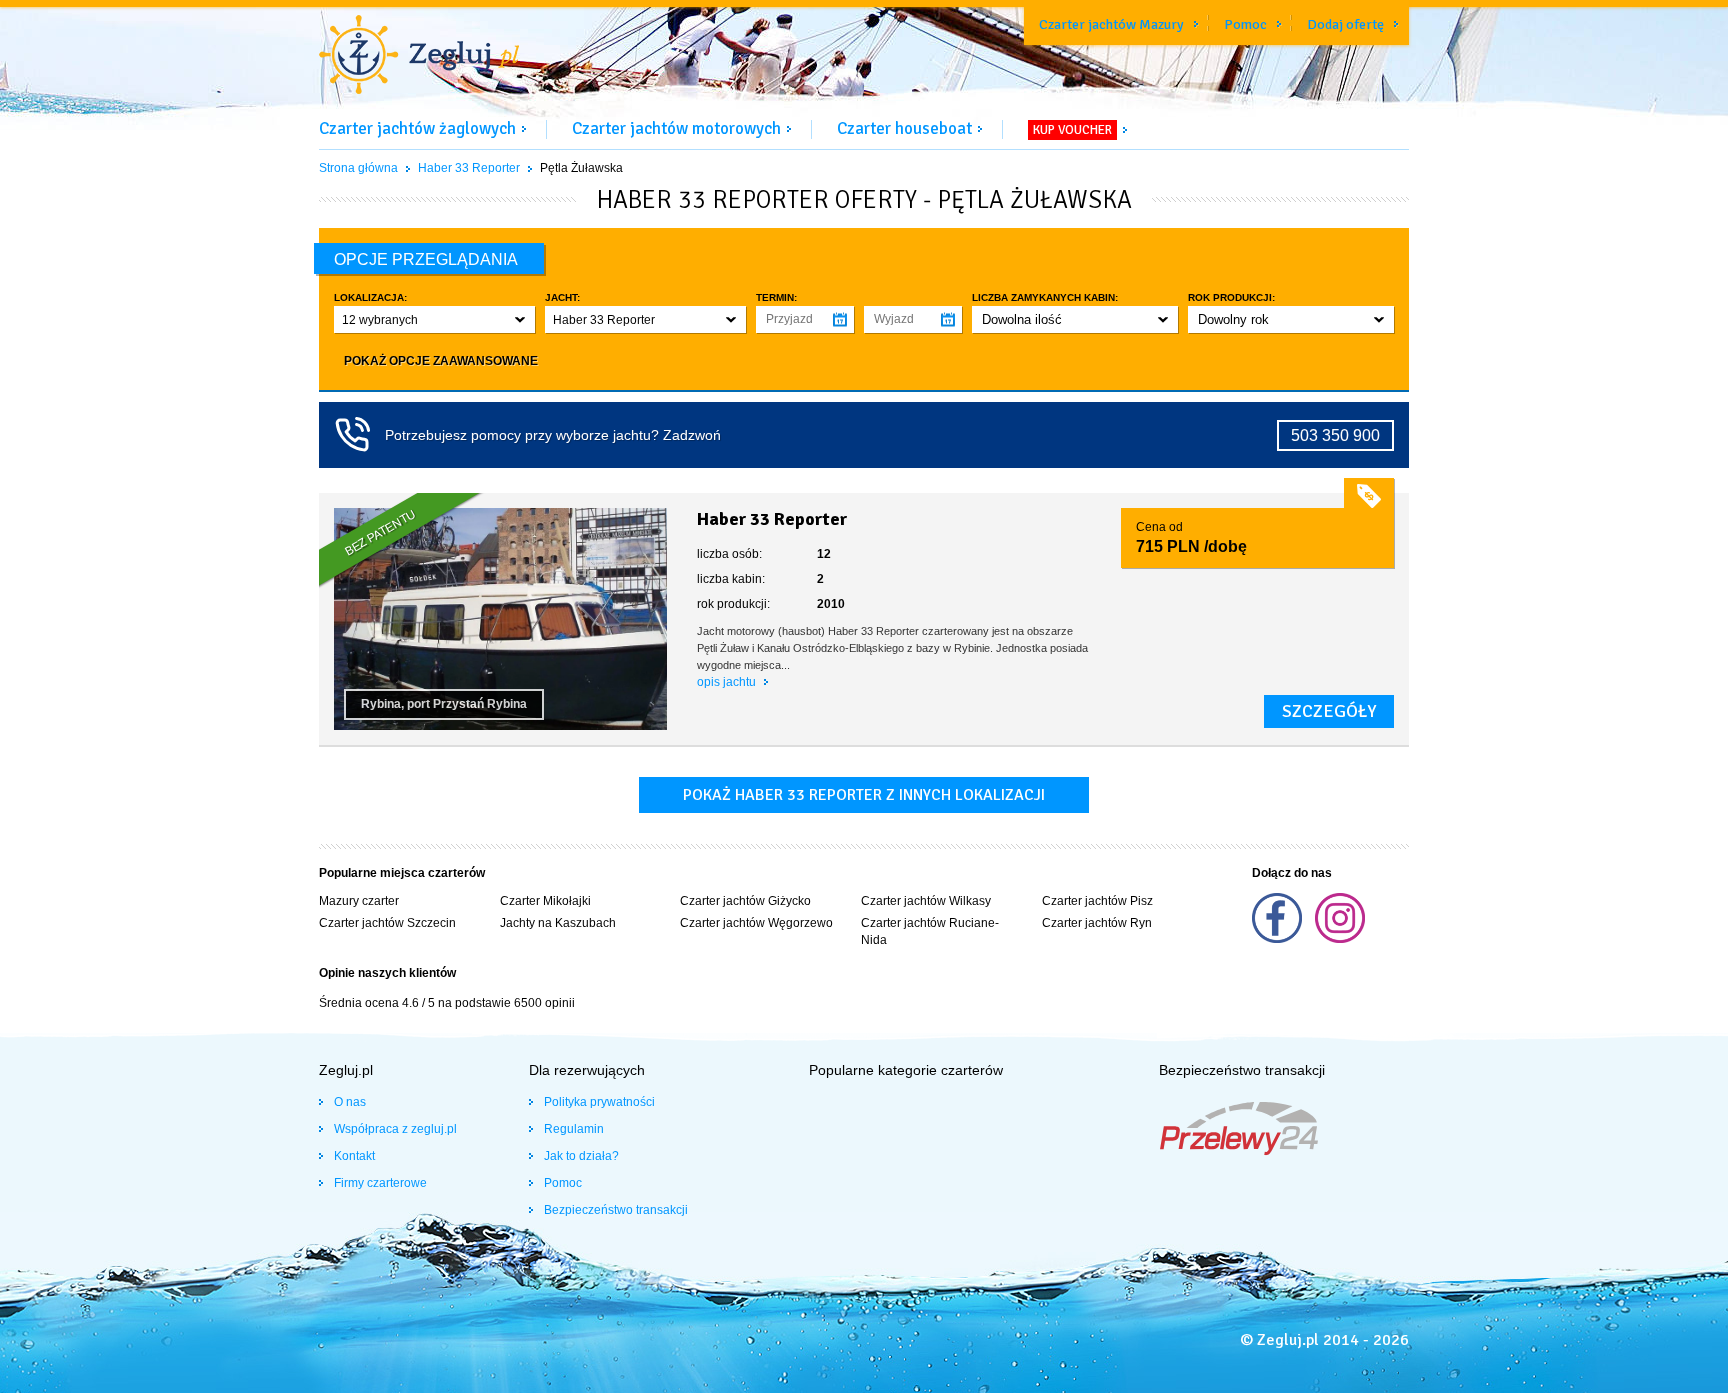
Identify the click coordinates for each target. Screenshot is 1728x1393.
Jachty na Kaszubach (558, 923)
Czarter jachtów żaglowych (417, 128)
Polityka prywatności (599, 1102)
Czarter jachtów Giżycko (745, 901)
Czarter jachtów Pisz (1097, 901)
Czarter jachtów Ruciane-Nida (930, 931)
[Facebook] (1278, 939)
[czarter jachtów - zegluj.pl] (419, 57)
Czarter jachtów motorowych (676, 128)
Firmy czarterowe (380, 1183)
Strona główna (358, 168)
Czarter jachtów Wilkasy (926, 901)
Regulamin (574, 1129)
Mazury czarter (359, 901)
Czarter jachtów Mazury (1111, 24)
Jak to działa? (581, 1156)
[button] (434, 319)
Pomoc (1245, 24)
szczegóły (1329, 711)
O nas (350, 1102)
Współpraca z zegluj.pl (395, 1129)
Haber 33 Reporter (469, 168)
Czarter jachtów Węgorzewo (756, 923)
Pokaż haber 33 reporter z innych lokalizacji (864, 795)
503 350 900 (1335, 435)
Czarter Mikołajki (545, 901)
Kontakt (354, 1156)
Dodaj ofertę (1345, 24)
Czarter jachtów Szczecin (387, 923)
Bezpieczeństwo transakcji (616, 1210)
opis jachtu (728, 682)
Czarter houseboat (904, 128)
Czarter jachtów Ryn (1097, 923)
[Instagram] (1340, 939)
